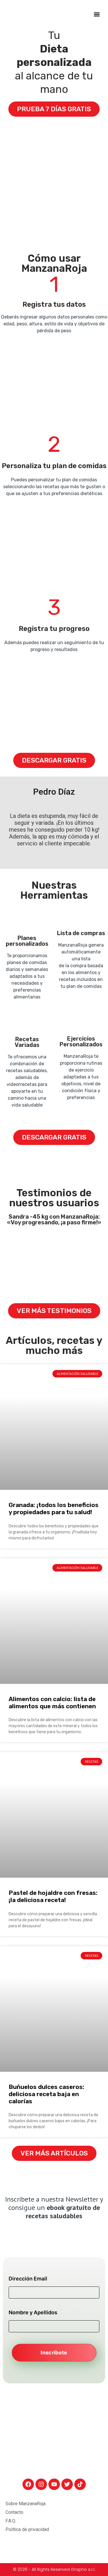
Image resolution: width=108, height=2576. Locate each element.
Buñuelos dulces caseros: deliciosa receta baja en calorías (47, 2094)
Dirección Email (28, 2279)
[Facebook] (28, 2484)
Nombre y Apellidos (33, 2313)
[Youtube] (54, 2484)
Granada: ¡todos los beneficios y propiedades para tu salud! (54, 1508)
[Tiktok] (80, 2484)
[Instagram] (41, 2484)
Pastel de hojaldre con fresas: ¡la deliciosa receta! (53, 1896)
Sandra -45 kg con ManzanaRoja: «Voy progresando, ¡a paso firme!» (54, 1219)
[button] (97, 14)
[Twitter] (67, 2484)
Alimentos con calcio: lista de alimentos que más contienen (52, 1703)
